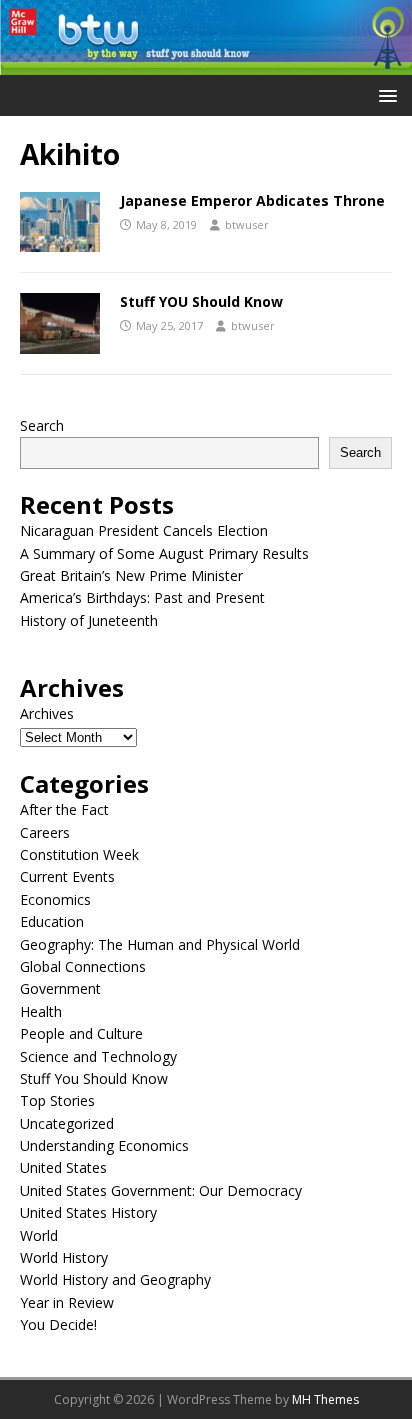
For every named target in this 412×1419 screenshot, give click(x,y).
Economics (55, 899)
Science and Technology (98, 1056)
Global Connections (83, 966)
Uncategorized (67, 1123)
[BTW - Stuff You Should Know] (206, 63)
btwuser (247, 224)
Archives (47, 713)
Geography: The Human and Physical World (160, 944)
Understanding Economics (104, 1145)
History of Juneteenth (89, 620)
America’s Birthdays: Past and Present (142, 597)
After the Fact (64, 809)
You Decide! (58, 1324)
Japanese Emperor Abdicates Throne (252, 200)
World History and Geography (115, 1279)
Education (52, 921)
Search (42, 425)
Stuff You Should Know (94, 1078)
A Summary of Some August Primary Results (164, 553)
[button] (384, 94)
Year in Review (67, 1302)
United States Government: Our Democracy (161, 1190)
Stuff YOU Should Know (201, 301)
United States (63, 1167)
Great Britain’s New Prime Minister (131, 575)
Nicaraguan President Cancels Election (144, 530)
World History (64, 1257)
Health (41, 1011)
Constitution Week (79, 854)
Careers (45, 832)
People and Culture (81, 1033)
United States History (88, 1212)
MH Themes (325, 1399)
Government (60, 988)
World (39, 1235)
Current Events (67, 876)
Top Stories (57, 1100)
